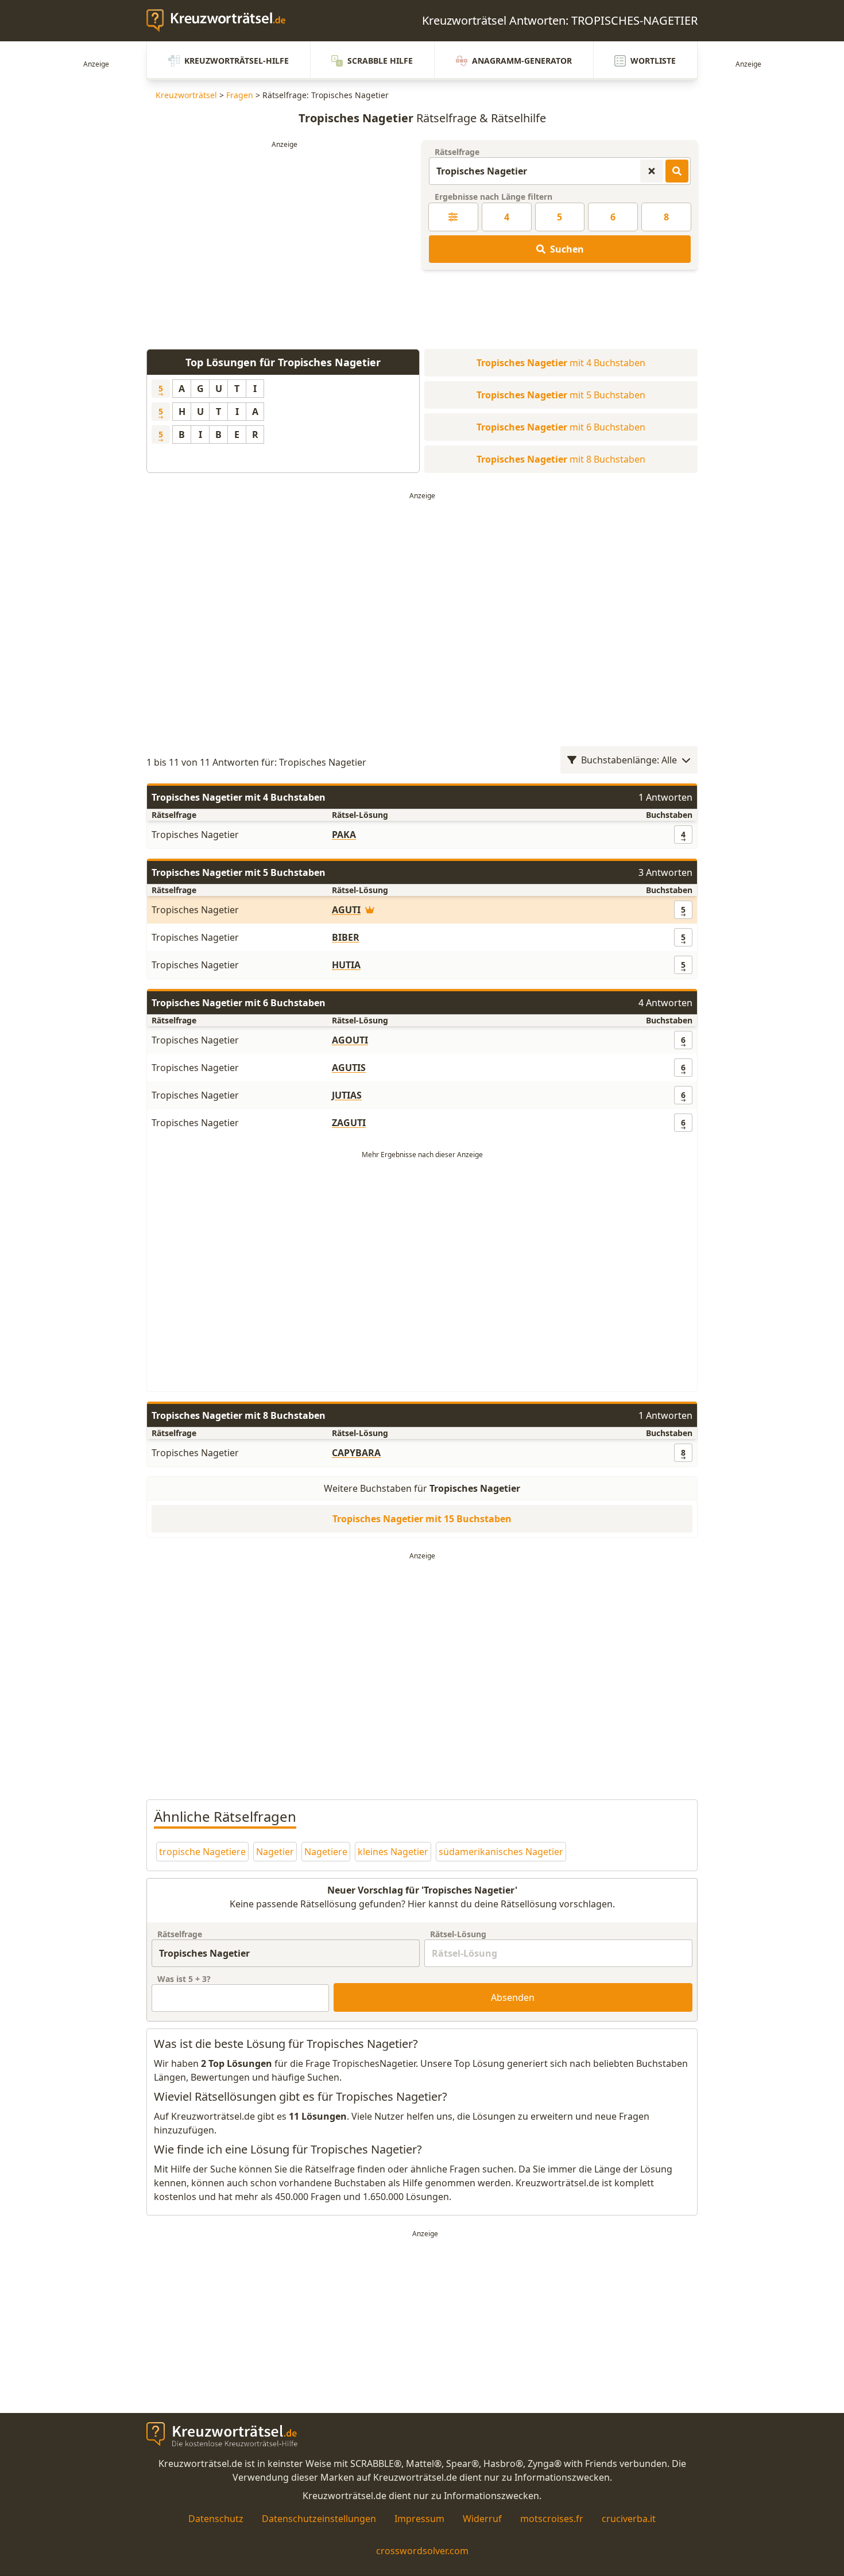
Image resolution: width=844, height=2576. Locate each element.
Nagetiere (326, 1852)
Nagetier (275, 1852)
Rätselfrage (457, 152)
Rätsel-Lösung (458, 1934)
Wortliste (653, 61)
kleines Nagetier (393, 1852)
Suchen (567, 249)
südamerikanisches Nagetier (501, 1852)
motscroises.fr (552, 2519)
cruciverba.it (629, 2519)
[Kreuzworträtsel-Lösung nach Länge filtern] (453, 217)
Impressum (419, 2519)
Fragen (240, 95)
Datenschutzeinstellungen (319, 2519)
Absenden (513, 1997)
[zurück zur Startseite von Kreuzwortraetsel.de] (222, 21)
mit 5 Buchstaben (561, 395)
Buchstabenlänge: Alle (629, 760)
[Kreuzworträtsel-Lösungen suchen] (677, 171)
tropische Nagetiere (202, 1852)
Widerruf (482, 2519)
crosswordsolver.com (422, 2551)
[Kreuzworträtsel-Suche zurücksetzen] (652, 171)
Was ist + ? (184, 1979)
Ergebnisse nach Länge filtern (493, 197)
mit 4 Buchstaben (561, 363)
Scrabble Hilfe (380, 61)
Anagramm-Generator (522, 61)
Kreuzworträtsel (186, 95)
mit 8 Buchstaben (561, 459)
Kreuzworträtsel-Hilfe (237, 61)
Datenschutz (216, 2519)
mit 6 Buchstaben (561, 427)
